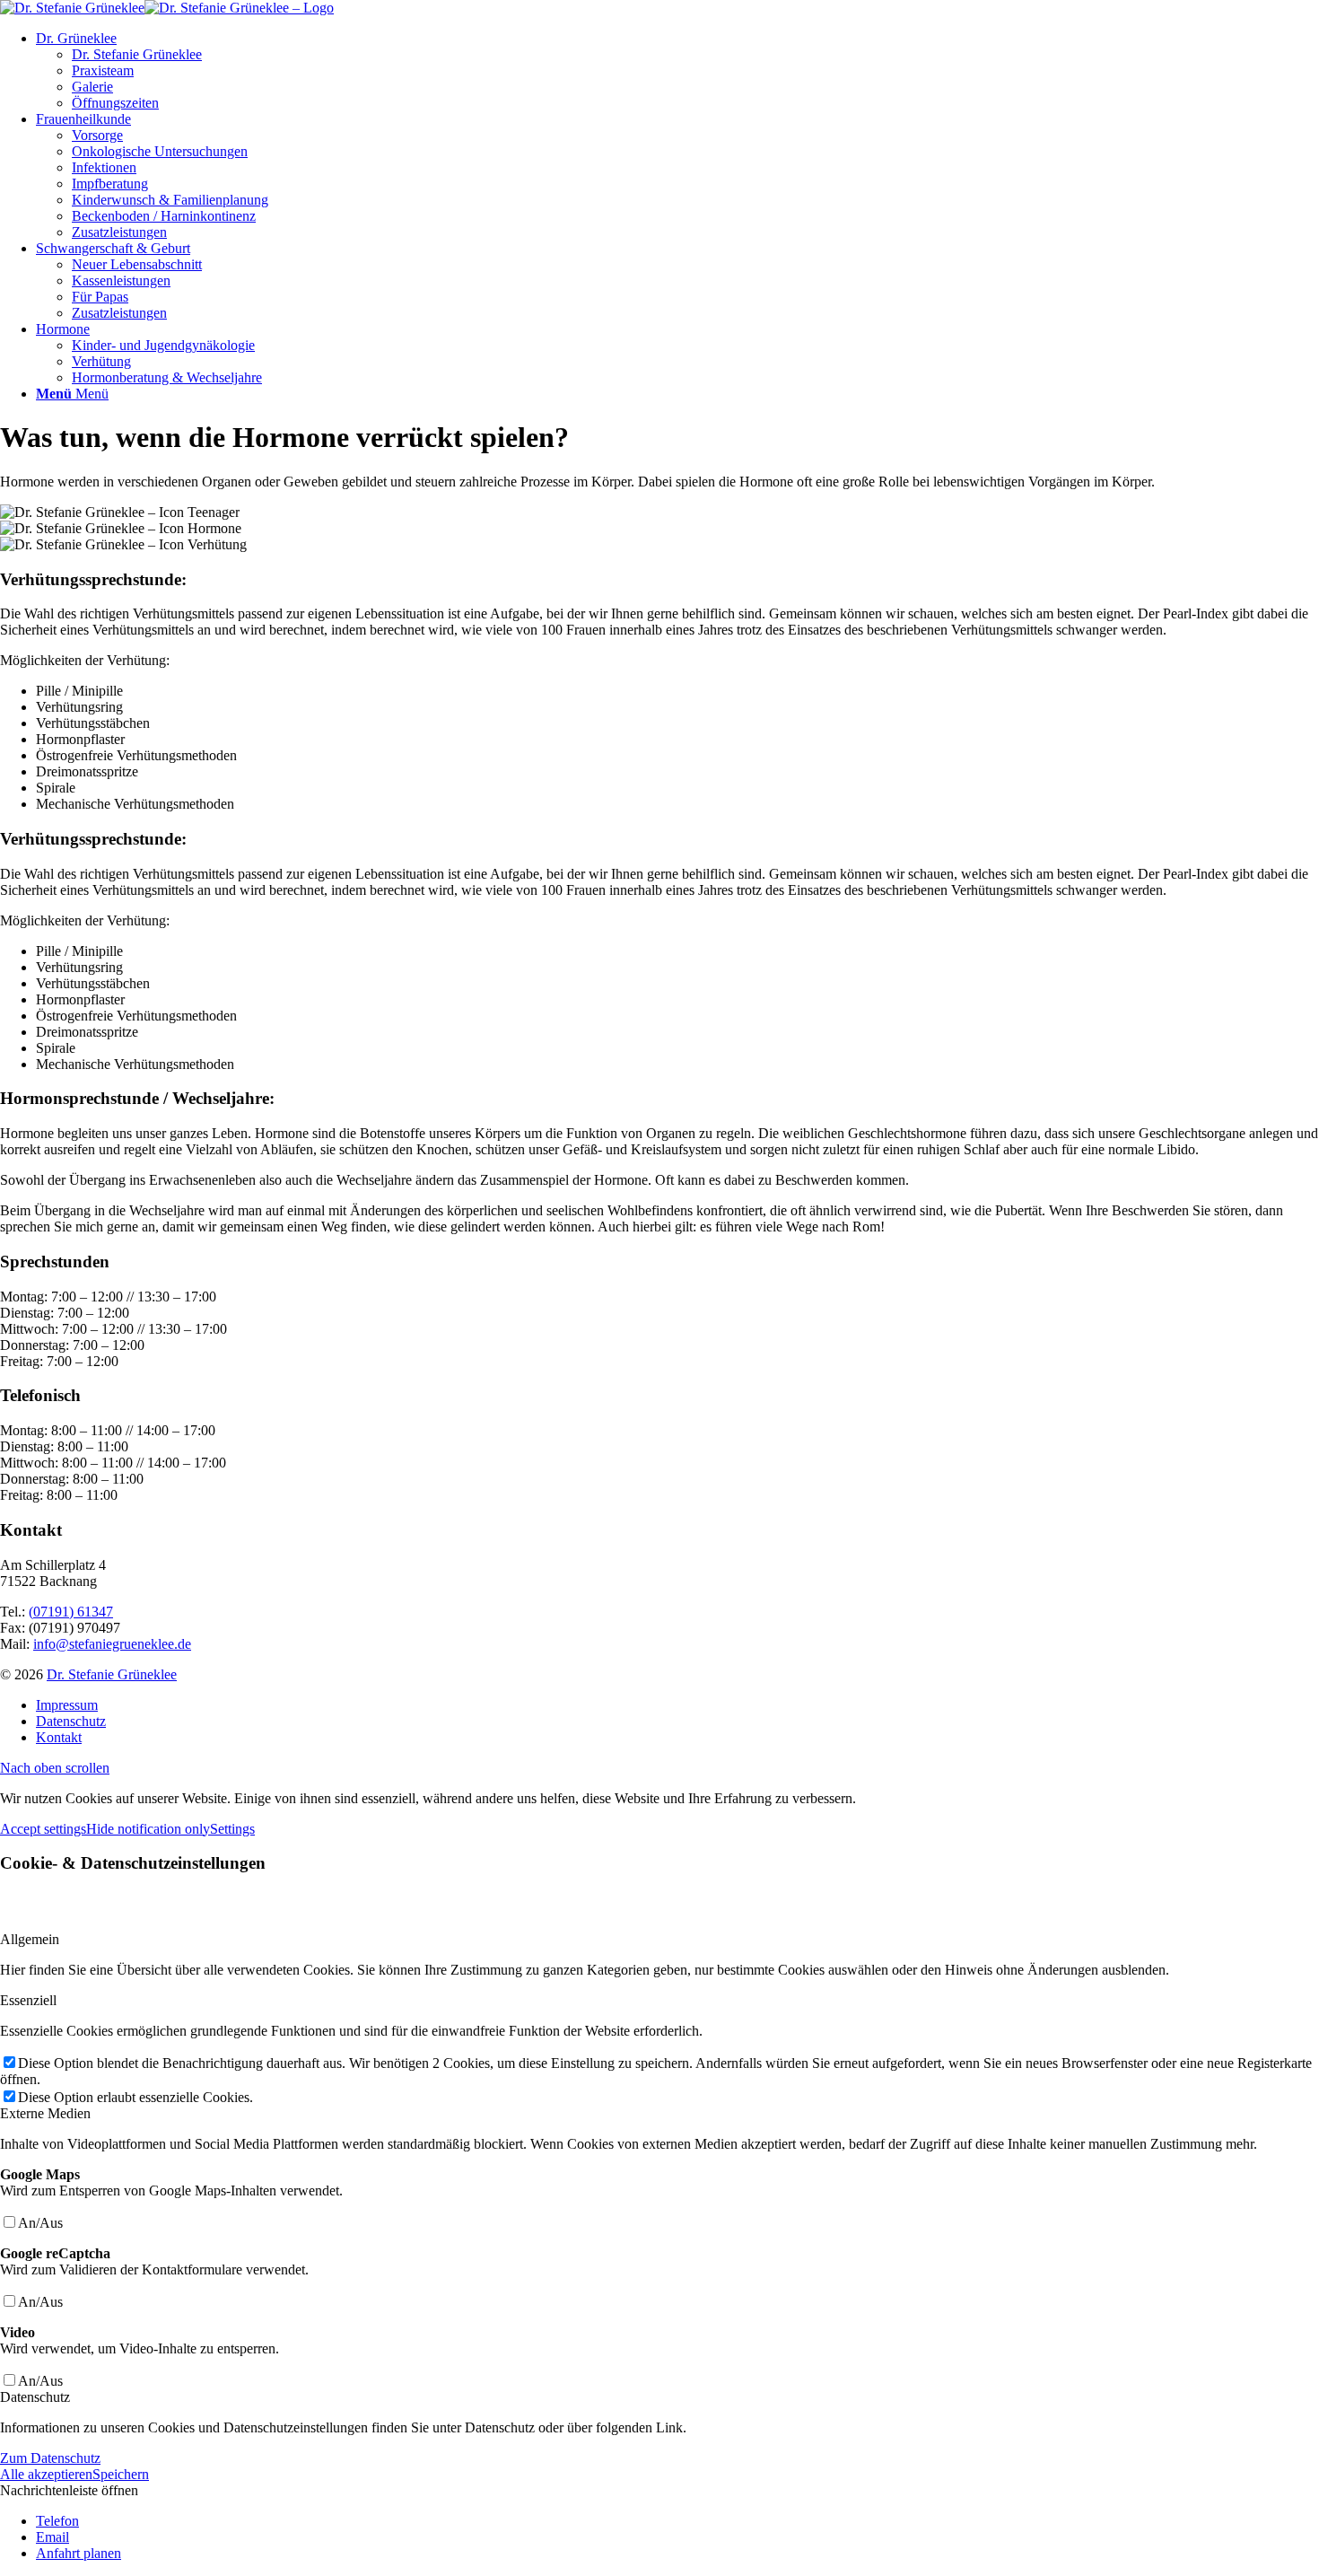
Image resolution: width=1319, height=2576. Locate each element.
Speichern (121, 2474)
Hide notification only (148, 1829)
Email (52, 2537)
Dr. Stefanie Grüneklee (112, 1674)
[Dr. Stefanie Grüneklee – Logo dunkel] (167, 8)
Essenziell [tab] (28, 2000)
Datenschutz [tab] (35, 2397)
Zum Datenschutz (50, 2458)
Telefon (57, 2521)
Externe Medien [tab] (45, 2113)
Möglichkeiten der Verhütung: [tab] (85, 660)
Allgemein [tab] (30, 1939)
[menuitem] (677, 71)
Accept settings (43, 1829)
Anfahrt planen (79, 2553)
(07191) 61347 (71, 1612)
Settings (232, 1829)
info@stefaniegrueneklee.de (112, 1644)
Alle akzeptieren (46, 2474)
